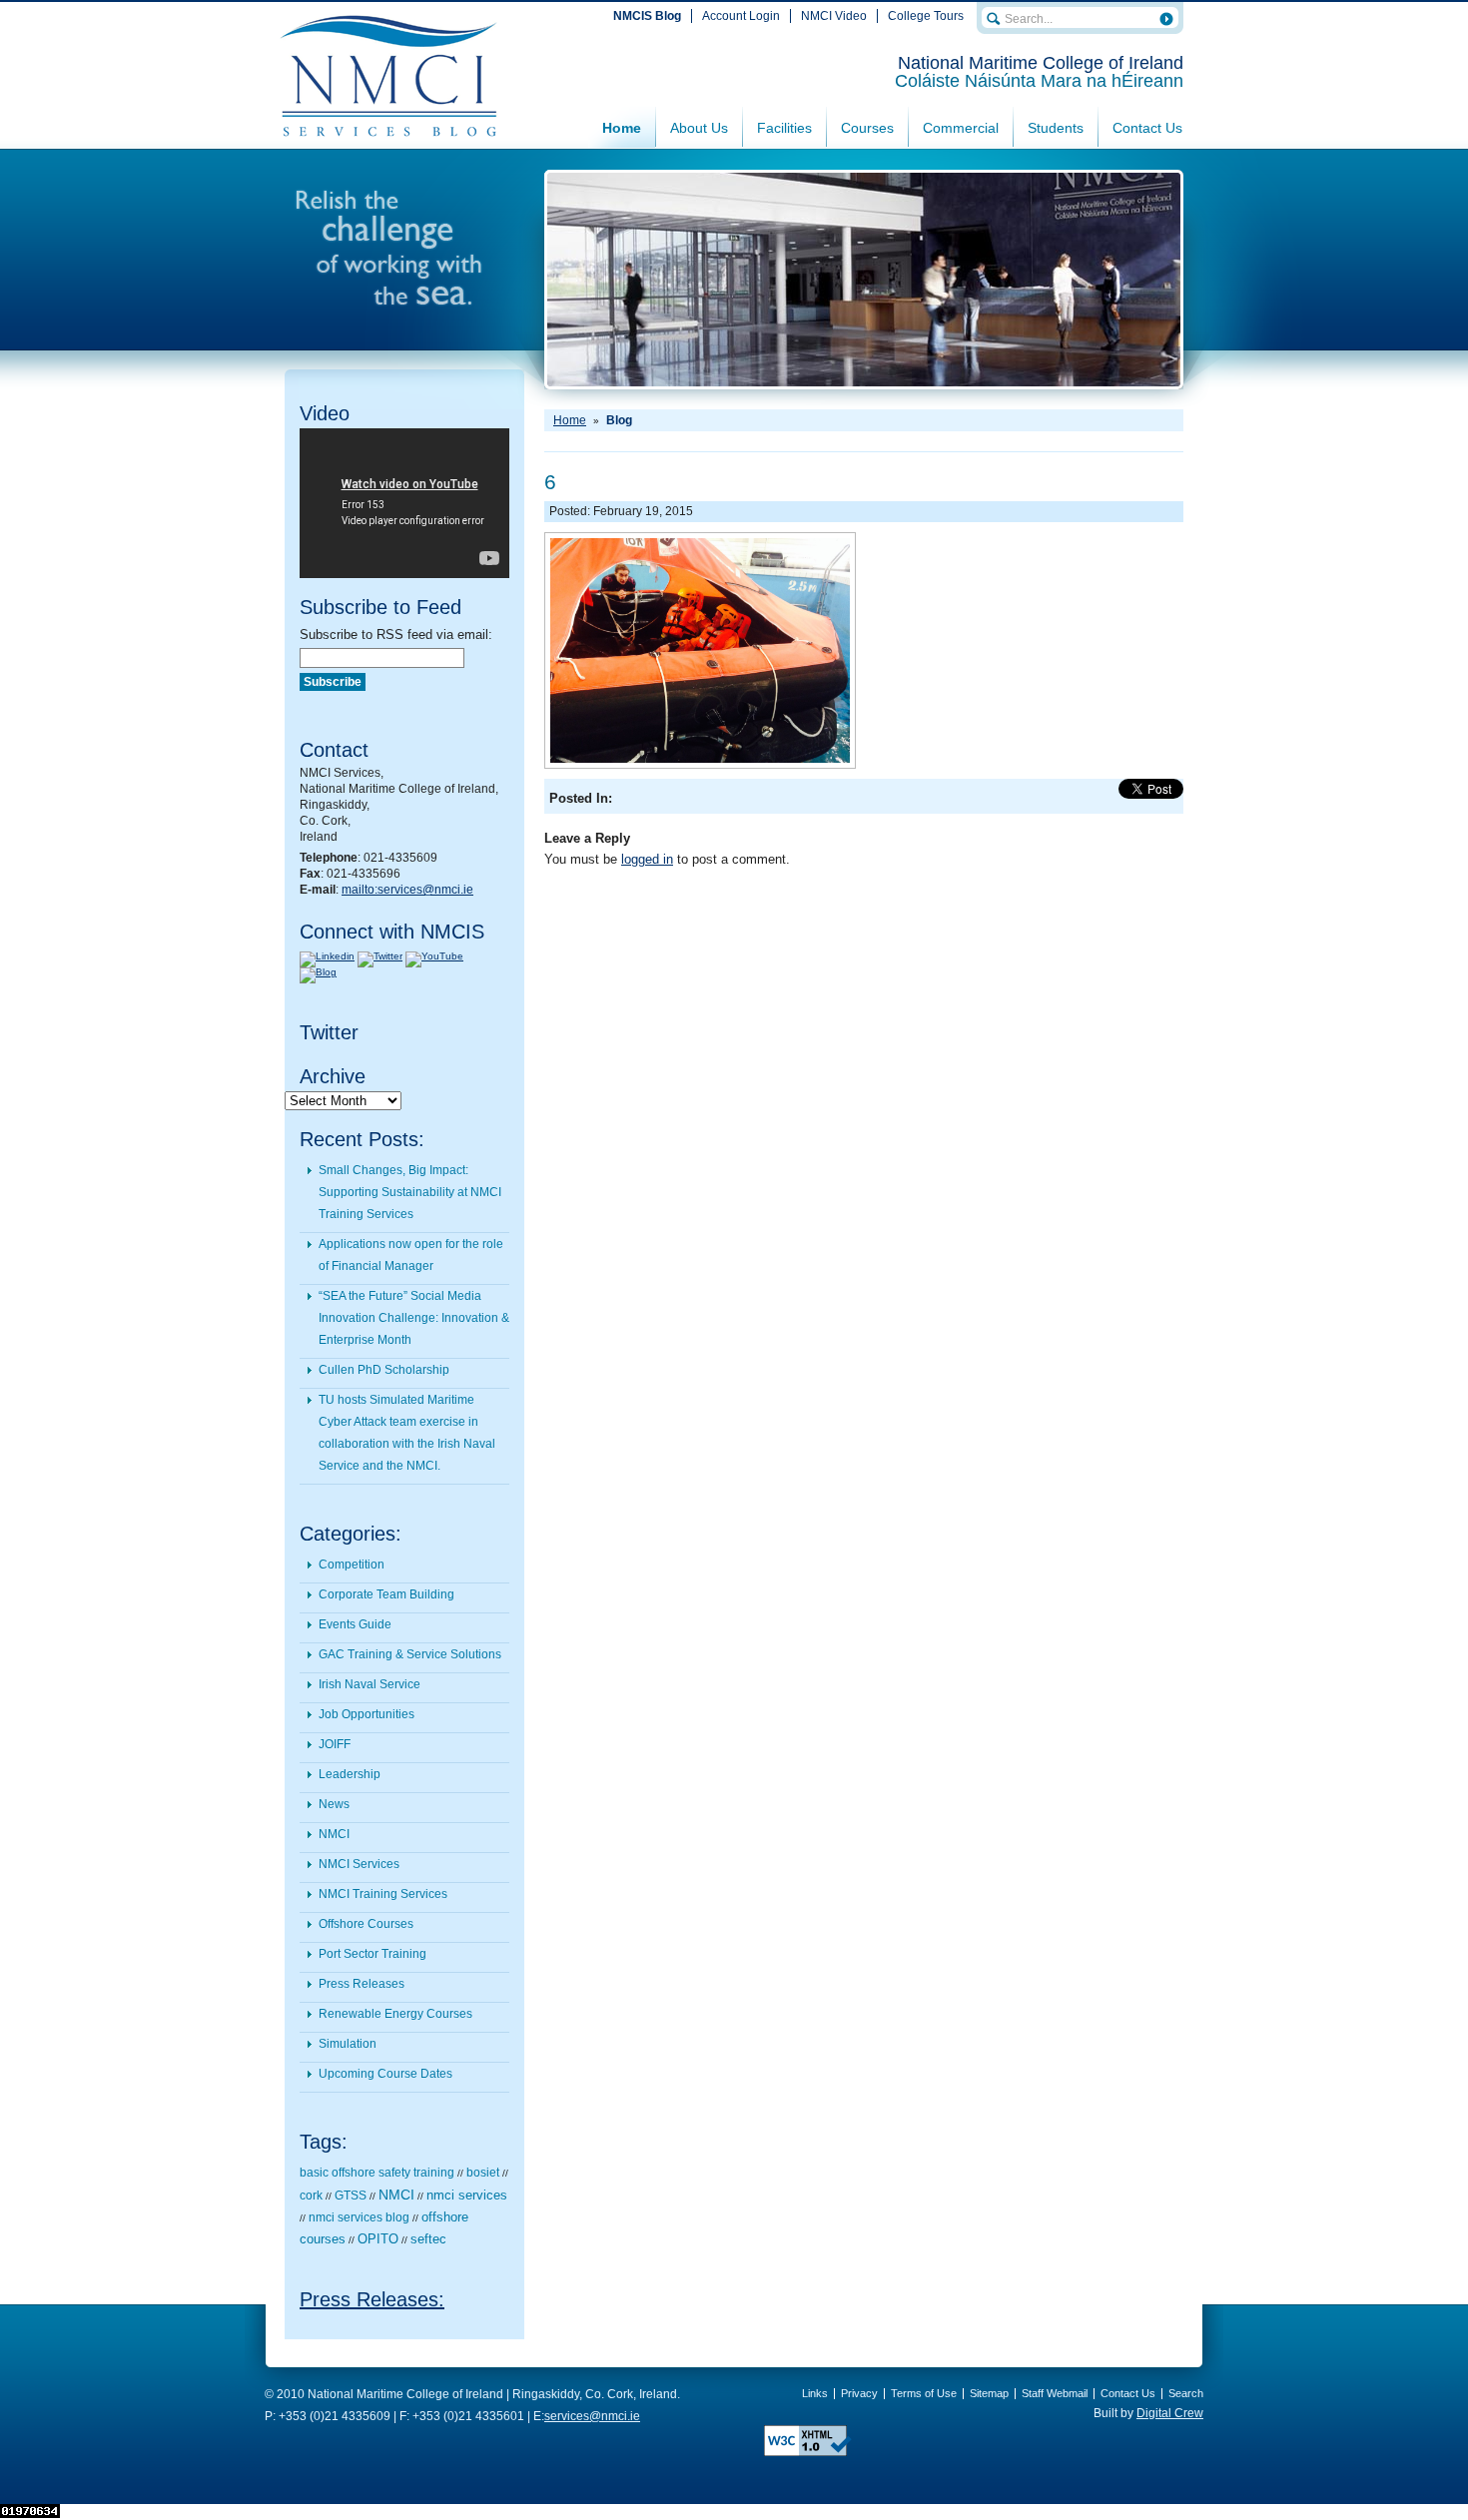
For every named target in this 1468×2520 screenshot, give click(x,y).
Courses (867, 128)
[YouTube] (434, 956)
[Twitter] (380, 956)
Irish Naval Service (369, 1684)
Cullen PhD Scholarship (384, 1370)
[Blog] (318, 972)
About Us (699, 128)
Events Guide (355, 1624)
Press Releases (362, 1984)
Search (1186, 2393)
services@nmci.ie (592, 2416)
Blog (619, 420)
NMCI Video (834, 16)
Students (1056, 128)
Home (622, 128)
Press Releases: (372, 2299)
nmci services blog (359, 2217)
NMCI (334, 1834)
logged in (647, 859)
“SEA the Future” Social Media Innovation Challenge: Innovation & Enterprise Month (414, 1318)
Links (815, 2393)
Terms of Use (924, 2393)
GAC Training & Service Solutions (410, 1654)
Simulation (348, 2044)
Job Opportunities (367, 1714)
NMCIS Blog (647, 16)
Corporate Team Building (386, 1594)
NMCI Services (359, 1864)
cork (311, 2196)
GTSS (351, 2196)
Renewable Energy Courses (395, 2014)
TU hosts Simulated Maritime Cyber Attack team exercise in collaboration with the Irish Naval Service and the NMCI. (407, 1433)
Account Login (741, 16)
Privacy (859, 2393)
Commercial (961, 128)
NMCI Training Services (383, 1894)
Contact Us (1147, 128)
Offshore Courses (366, 1924)
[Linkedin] (327, 956)
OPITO (378, 2239)
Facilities (784, 128)
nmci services (467, 2195)
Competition (352, 1565)
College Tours (926, 16)
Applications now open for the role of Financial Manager (411, 1255)
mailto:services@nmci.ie (407, 890)
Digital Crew (1170, 2413)
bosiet (483, 2173)
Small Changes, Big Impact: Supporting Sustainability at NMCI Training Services (410, 1192)
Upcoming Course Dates (385, 2074)
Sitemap (989, 2393)
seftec (428, 2239)
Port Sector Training (372, 1954)
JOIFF (335, 1744)
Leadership (350, 1774)
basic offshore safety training (377, 2173)
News (334, 1804)
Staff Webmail (1055, 2393)
